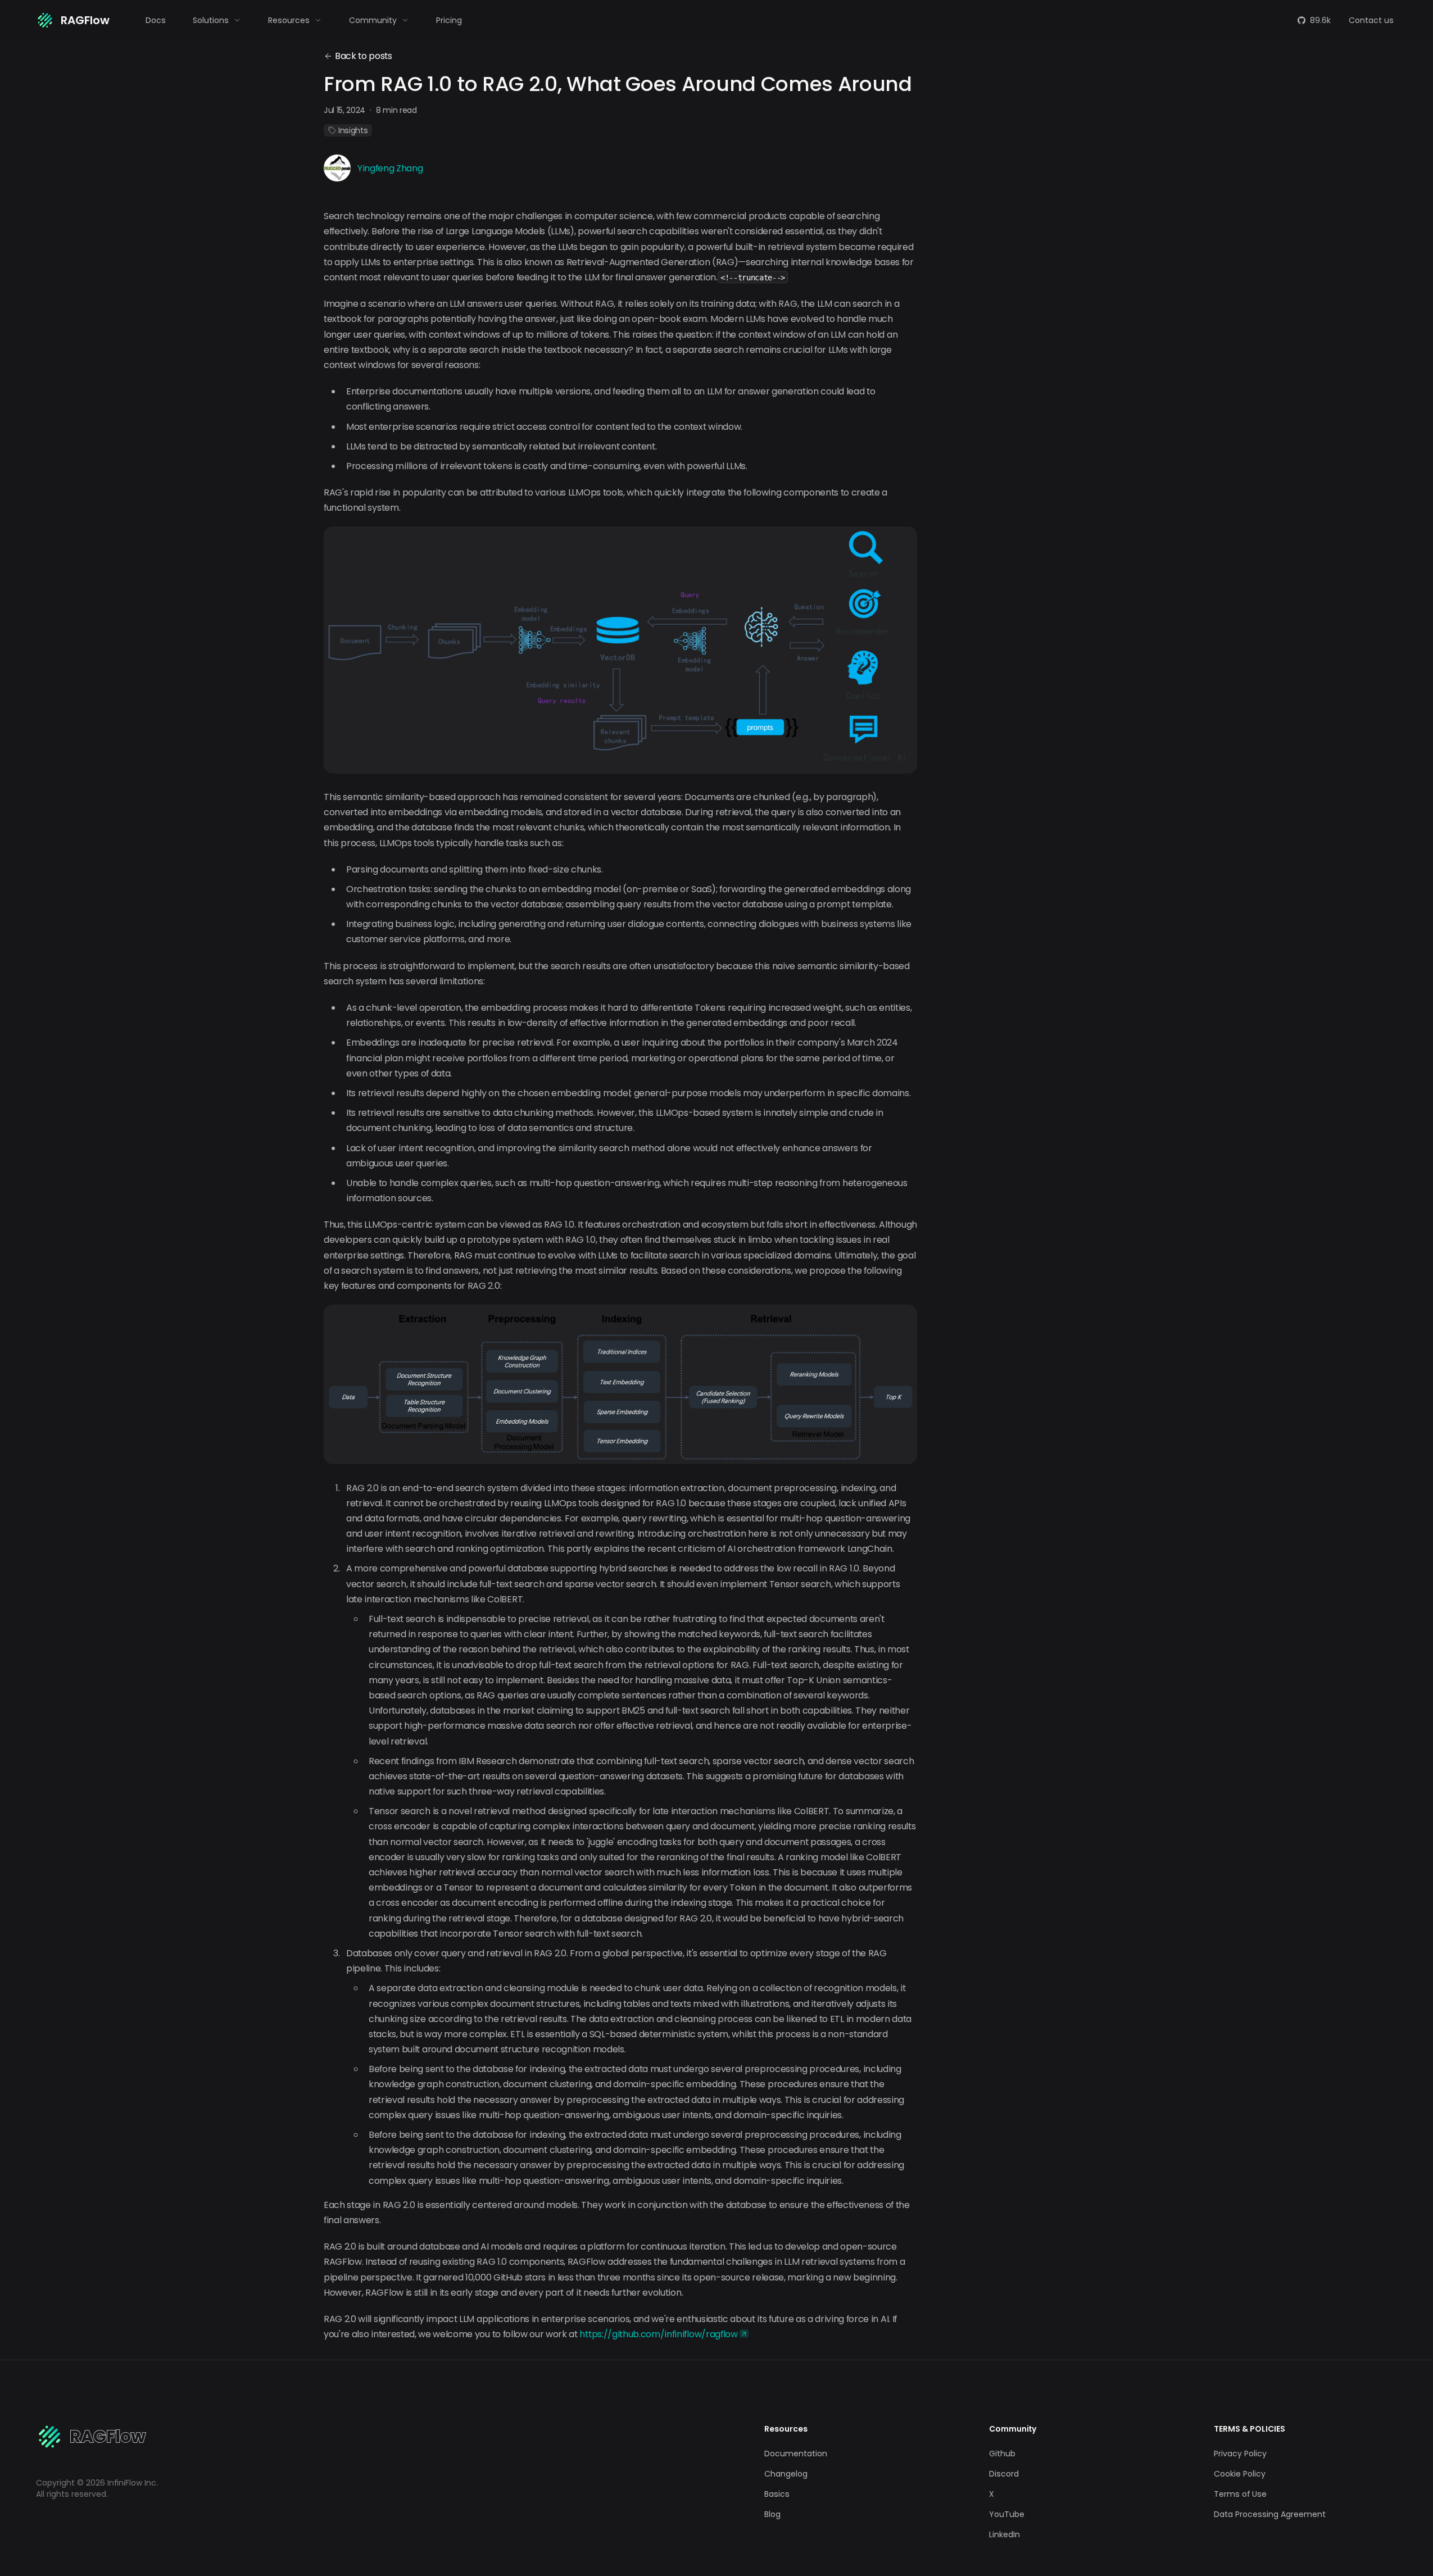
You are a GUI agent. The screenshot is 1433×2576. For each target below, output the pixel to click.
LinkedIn (1005, 2534)
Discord (1004, 2474)
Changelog (786, 2474)
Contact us (1371, 20)
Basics (777, 2494)
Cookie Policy (1240, 2474)
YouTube (1007, 2514)
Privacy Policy (1240, 2454)
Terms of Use (1240, 2494)
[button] (217, 20)
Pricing (449, 20)
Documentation (796, 2454)
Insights (353, 130)
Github (1002, 2454)
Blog (772, 2514)
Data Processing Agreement (1270, 2514)
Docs (156, 20)
